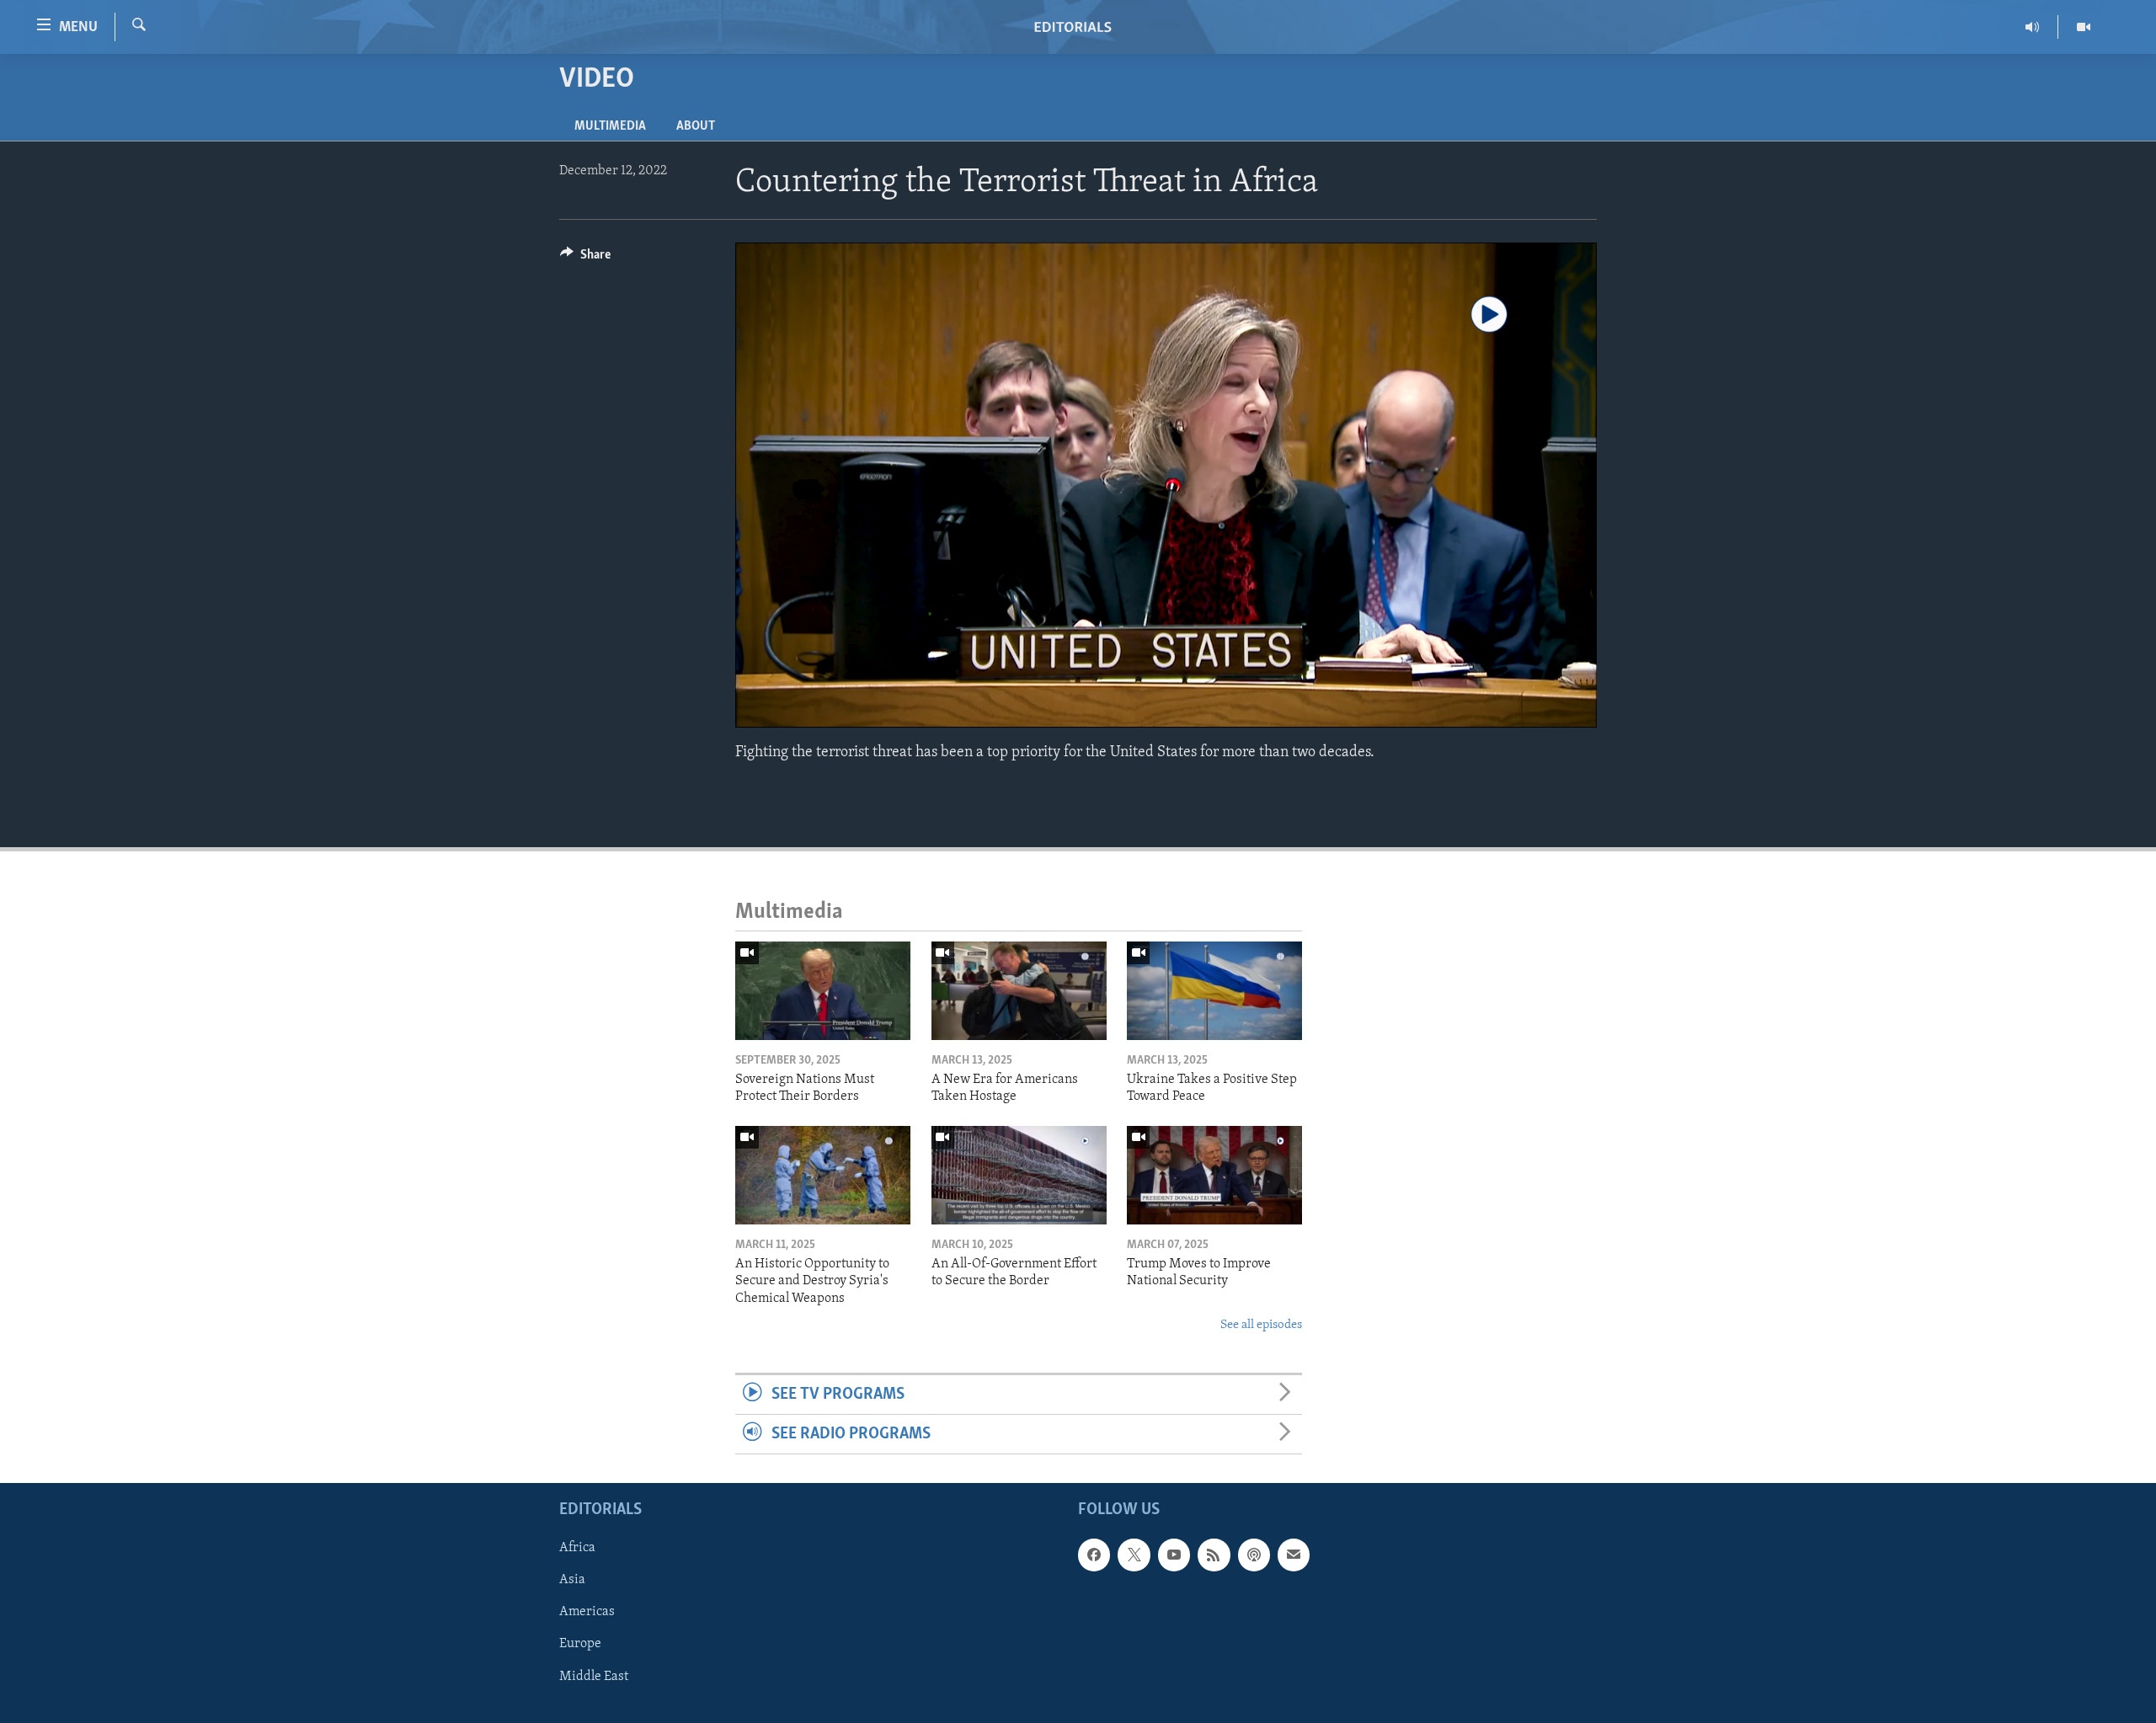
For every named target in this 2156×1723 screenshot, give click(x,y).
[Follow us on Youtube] (1174, 1555)
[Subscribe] (1294, 1555)
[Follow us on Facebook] (1094, 1555)
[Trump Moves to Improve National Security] (1214, 1175)
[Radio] (2033, 27)
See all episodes (1261, 1325)
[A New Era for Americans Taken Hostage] (1019, 991)
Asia (572, 1581)
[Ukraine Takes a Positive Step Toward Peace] (1214, 991)
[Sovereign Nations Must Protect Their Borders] (823, 991)
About (696, 126)
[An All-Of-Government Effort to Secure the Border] (1019, 1175)
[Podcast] (1254, 1555)
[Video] (2084, 27)
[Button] (585, 259)
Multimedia (610, 126)
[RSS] (1214, 1555)
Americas (587, 1613)
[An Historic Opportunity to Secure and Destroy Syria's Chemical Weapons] (823, 1175)
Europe (580, 1645)
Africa (577, 1549)
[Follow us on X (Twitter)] (1134, 1555)
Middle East (594, 1677)
